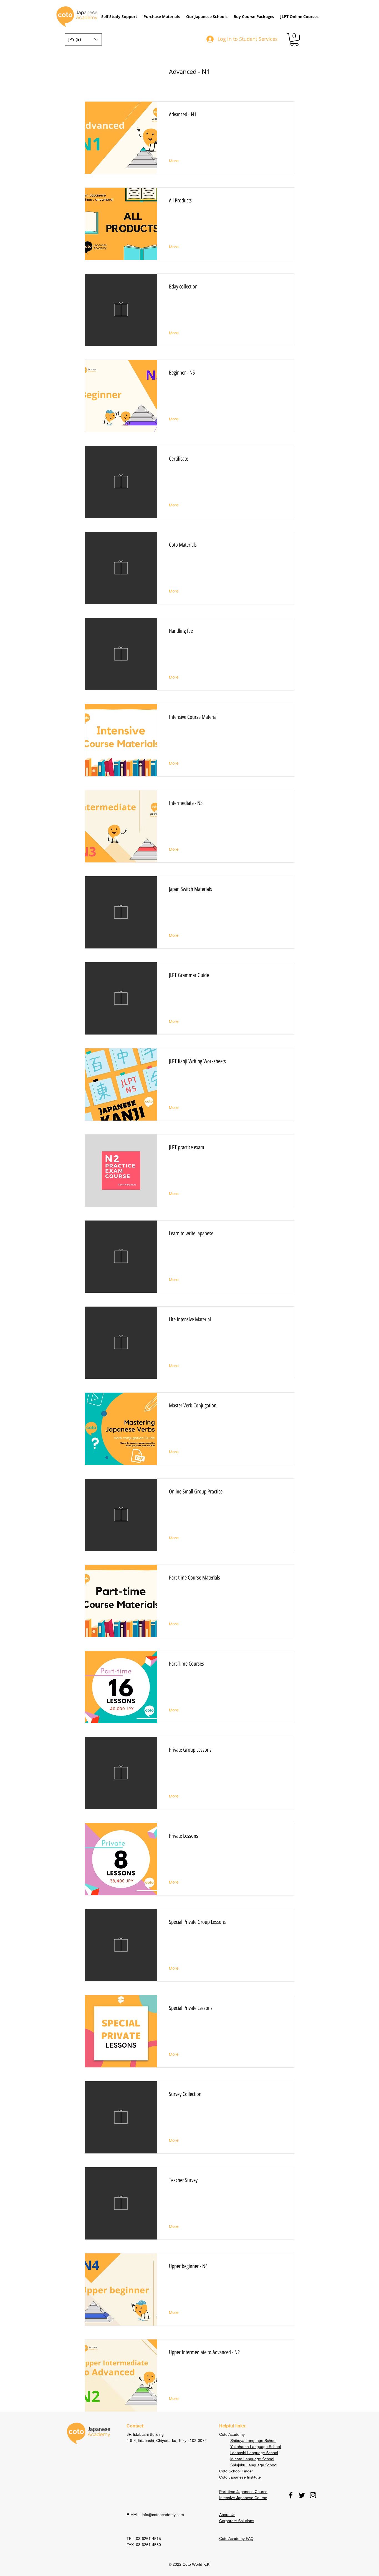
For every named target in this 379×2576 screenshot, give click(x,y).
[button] (119, 17)
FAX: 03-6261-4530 (144, 2545)
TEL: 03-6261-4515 (144, 2539)
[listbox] (83, 39)
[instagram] (313, 2495)
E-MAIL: (134, 2515)
